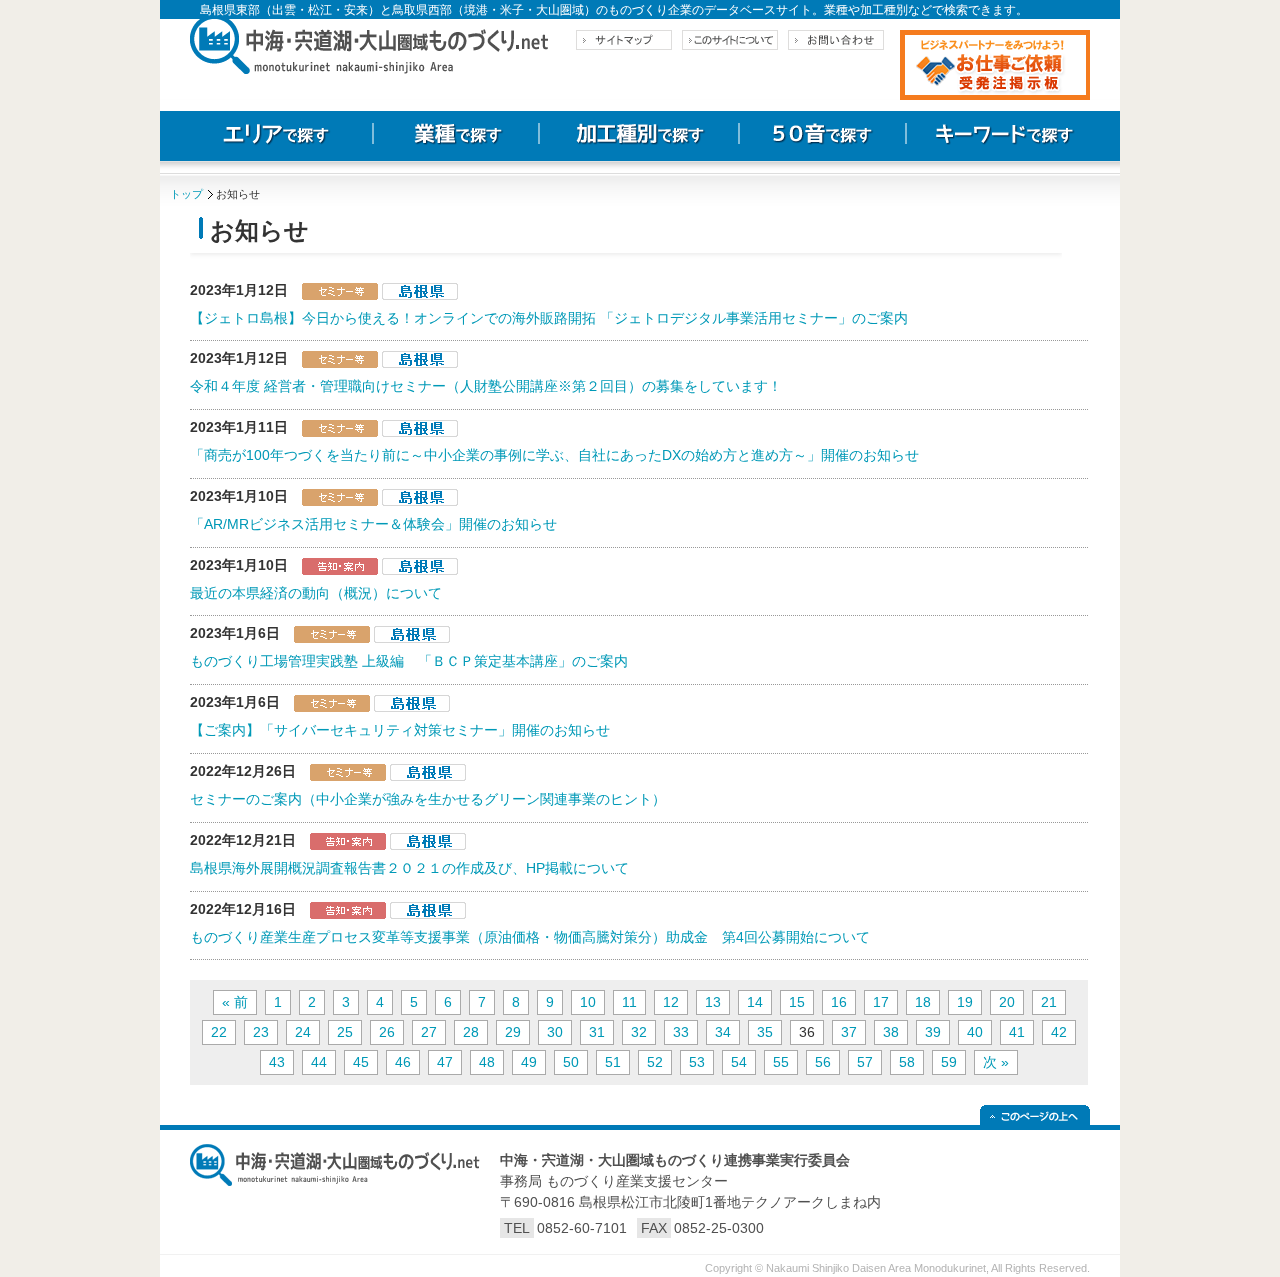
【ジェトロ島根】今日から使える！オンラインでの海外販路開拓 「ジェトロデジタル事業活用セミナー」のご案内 (549, 318)
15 (797, 1002)
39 (933, 1032)
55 (781, 1062)
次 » (996, 1062)
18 (923, 1002)
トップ (186, 194)
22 (219, 1032)
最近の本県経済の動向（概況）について (316, 593)
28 (471, 1032)
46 (403, 1062)
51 (613, 1062)
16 (839, 1002)
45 (361, 1062)
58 (907, 1062)
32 (639, 1032)
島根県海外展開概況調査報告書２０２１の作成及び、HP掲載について (409, 868)
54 (739, 1062)
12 (671, 1002)
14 (755, 1002)
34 (723, 1032)
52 (655, 1062)
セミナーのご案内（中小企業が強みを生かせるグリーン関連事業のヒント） (428, 799)
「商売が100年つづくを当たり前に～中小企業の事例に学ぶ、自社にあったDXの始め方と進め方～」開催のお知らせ (554, 455)
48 (487, 1062)
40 (975, 1032)
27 (429, 1032)
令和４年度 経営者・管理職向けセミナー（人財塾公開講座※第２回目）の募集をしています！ (486, 386)
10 (588, 1002)
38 (891, 1032)
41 (1017, 1032)
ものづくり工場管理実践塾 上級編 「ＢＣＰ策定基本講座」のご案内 (409, 661)
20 (1007, 1002)
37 (849, 1032)
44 (319, 1062)
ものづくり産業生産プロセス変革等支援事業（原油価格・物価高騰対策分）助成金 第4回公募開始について (530, 937)
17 (881, 1002)
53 (697, 1062)
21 (1049, 1002)
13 (713, 1002)
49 (529, 1062)
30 (555, 1032)
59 (949, 1062)
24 (303, 1032)
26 (387, 1032)
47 (445, 1062)
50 (571, 1062)
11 (629, 1002)
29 (513, 1032)
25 (345, 1032)
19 (965, 1002)
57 (865, 1062)
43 (277, 1062)
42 (1059, 1032)
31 (597, 1032)
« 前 (235, 1002)
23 (261, 1032)
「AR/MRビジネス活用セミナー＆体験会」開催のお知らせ (373, 524)
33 (681, 1032)
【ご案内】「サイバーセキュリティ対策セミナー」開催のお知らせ (400, 730)
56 (823, 1062)
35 (765, 1032)
